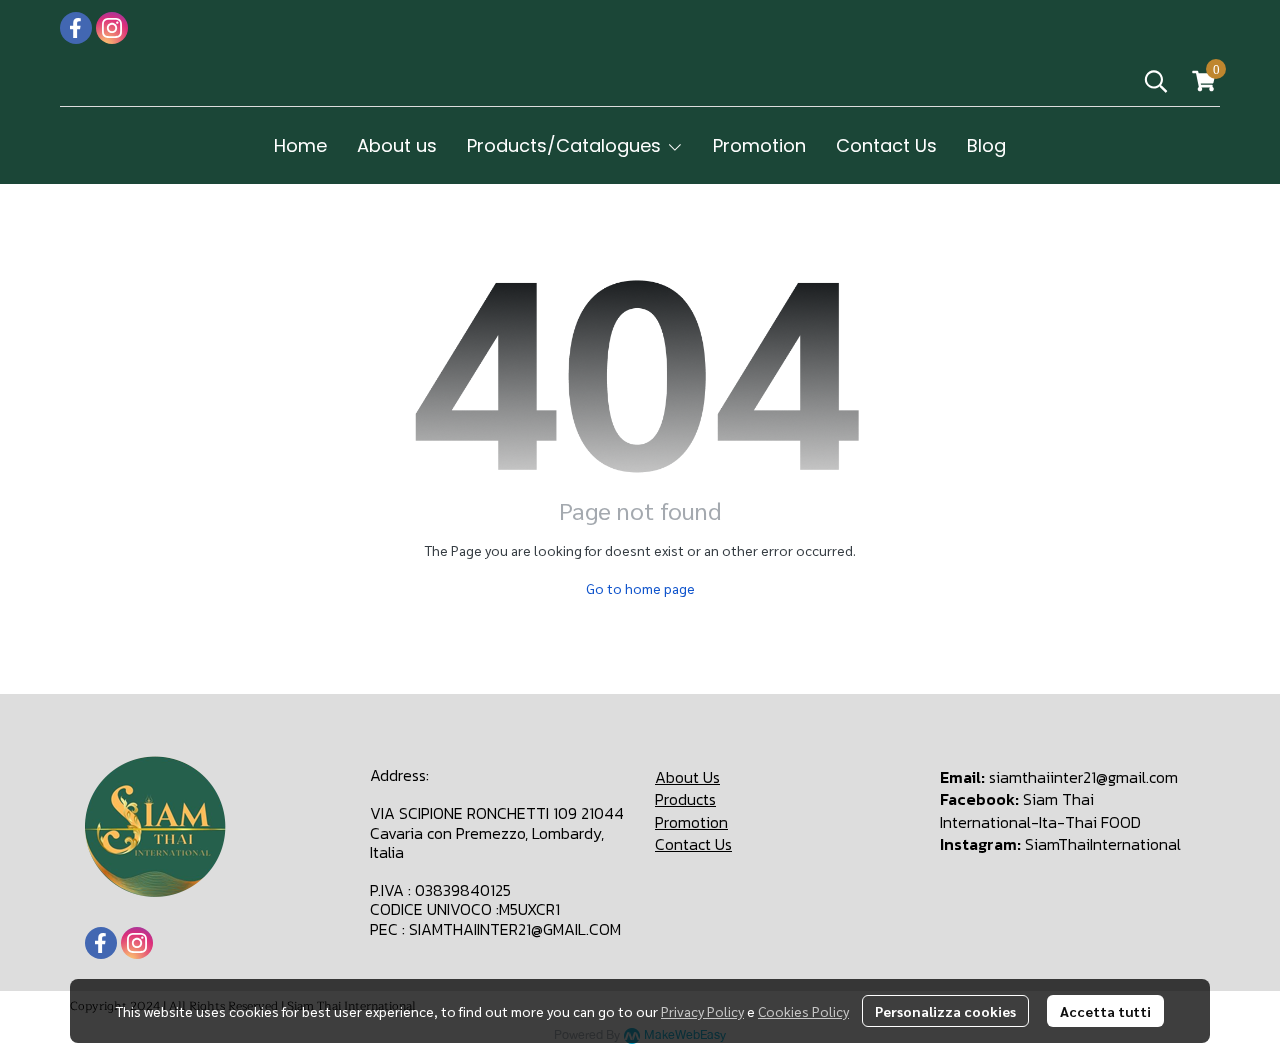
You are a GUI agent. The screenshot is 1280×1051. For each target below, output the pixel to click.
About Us (687, 777)
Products (685, 799)
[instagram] (112, 28)
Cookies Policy (803, 1011)
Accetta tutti (1105, 1011)
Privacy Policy (702, 1011)
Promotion (691, 822)
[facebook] (76, 28)
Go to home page (640, 588)
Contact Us (693, 844)
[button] (1156, 81)
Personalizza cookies (945, 1011)
